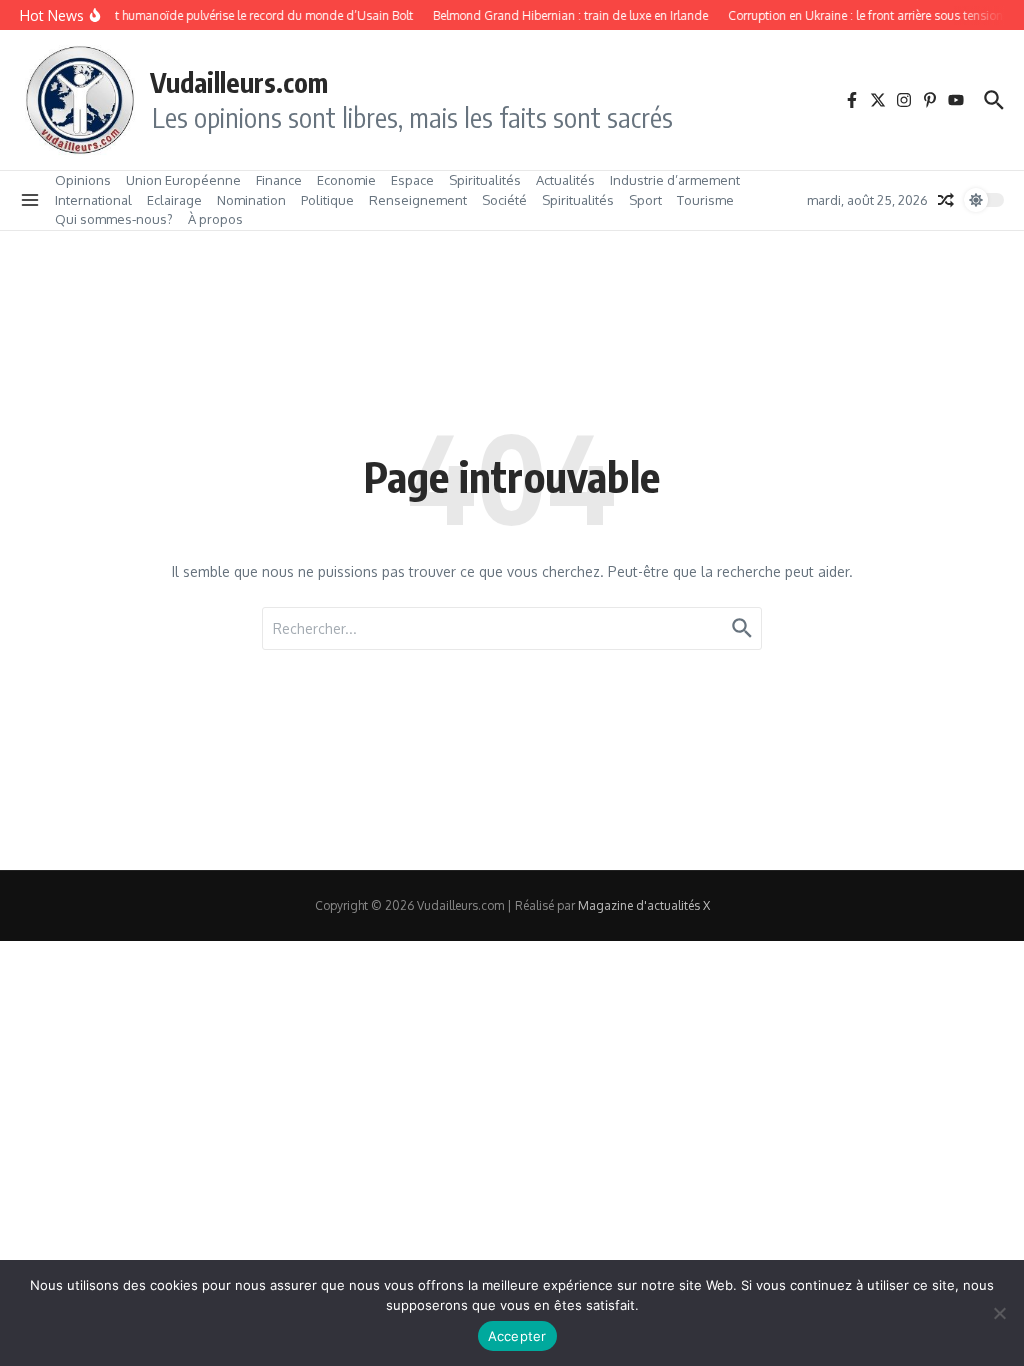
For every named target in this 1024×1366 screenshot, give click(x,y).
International (93, 200)
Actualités (565, 180)
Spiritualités (485, 180)
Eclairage (174, 200)
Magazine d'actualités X (644, 905)
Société (504, 200)
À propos (215, 219)
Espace (412, 180)
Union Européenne (183, 180)
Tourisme (705, 200)
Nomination (251, 200)
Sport (645, 200)
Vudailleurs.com (239, 82)
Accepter (517, 1336)
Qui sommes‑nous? (114, 219)
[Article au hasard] (946, 200)
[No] (999, 1313)
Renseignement (418, 200)
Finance (279, 180)
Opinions (83, 180)
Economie (346, 180)
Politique (327, 200)
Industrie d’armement (675, 180)
